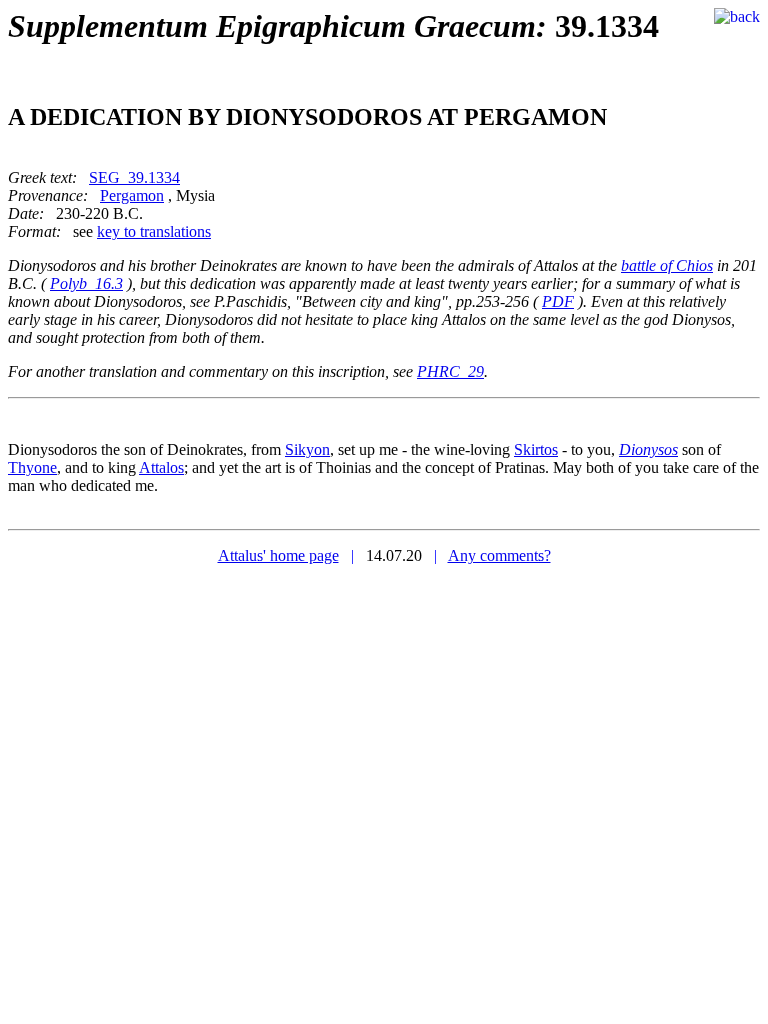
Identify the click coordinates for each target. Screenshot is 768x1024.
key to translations (154, 231)
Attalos (161, 467)
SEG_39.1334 (134, 177)
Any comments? (499, 555)
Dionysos (648, 449)
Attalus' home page (278, 555)
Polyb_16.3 (86, 283)
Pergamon (132, 195)
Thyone (32, 467)
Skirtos (536, 449)
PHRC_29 (450, 371)
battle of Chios (667, 265)
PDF (558, 301)
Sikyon (307, 449)
